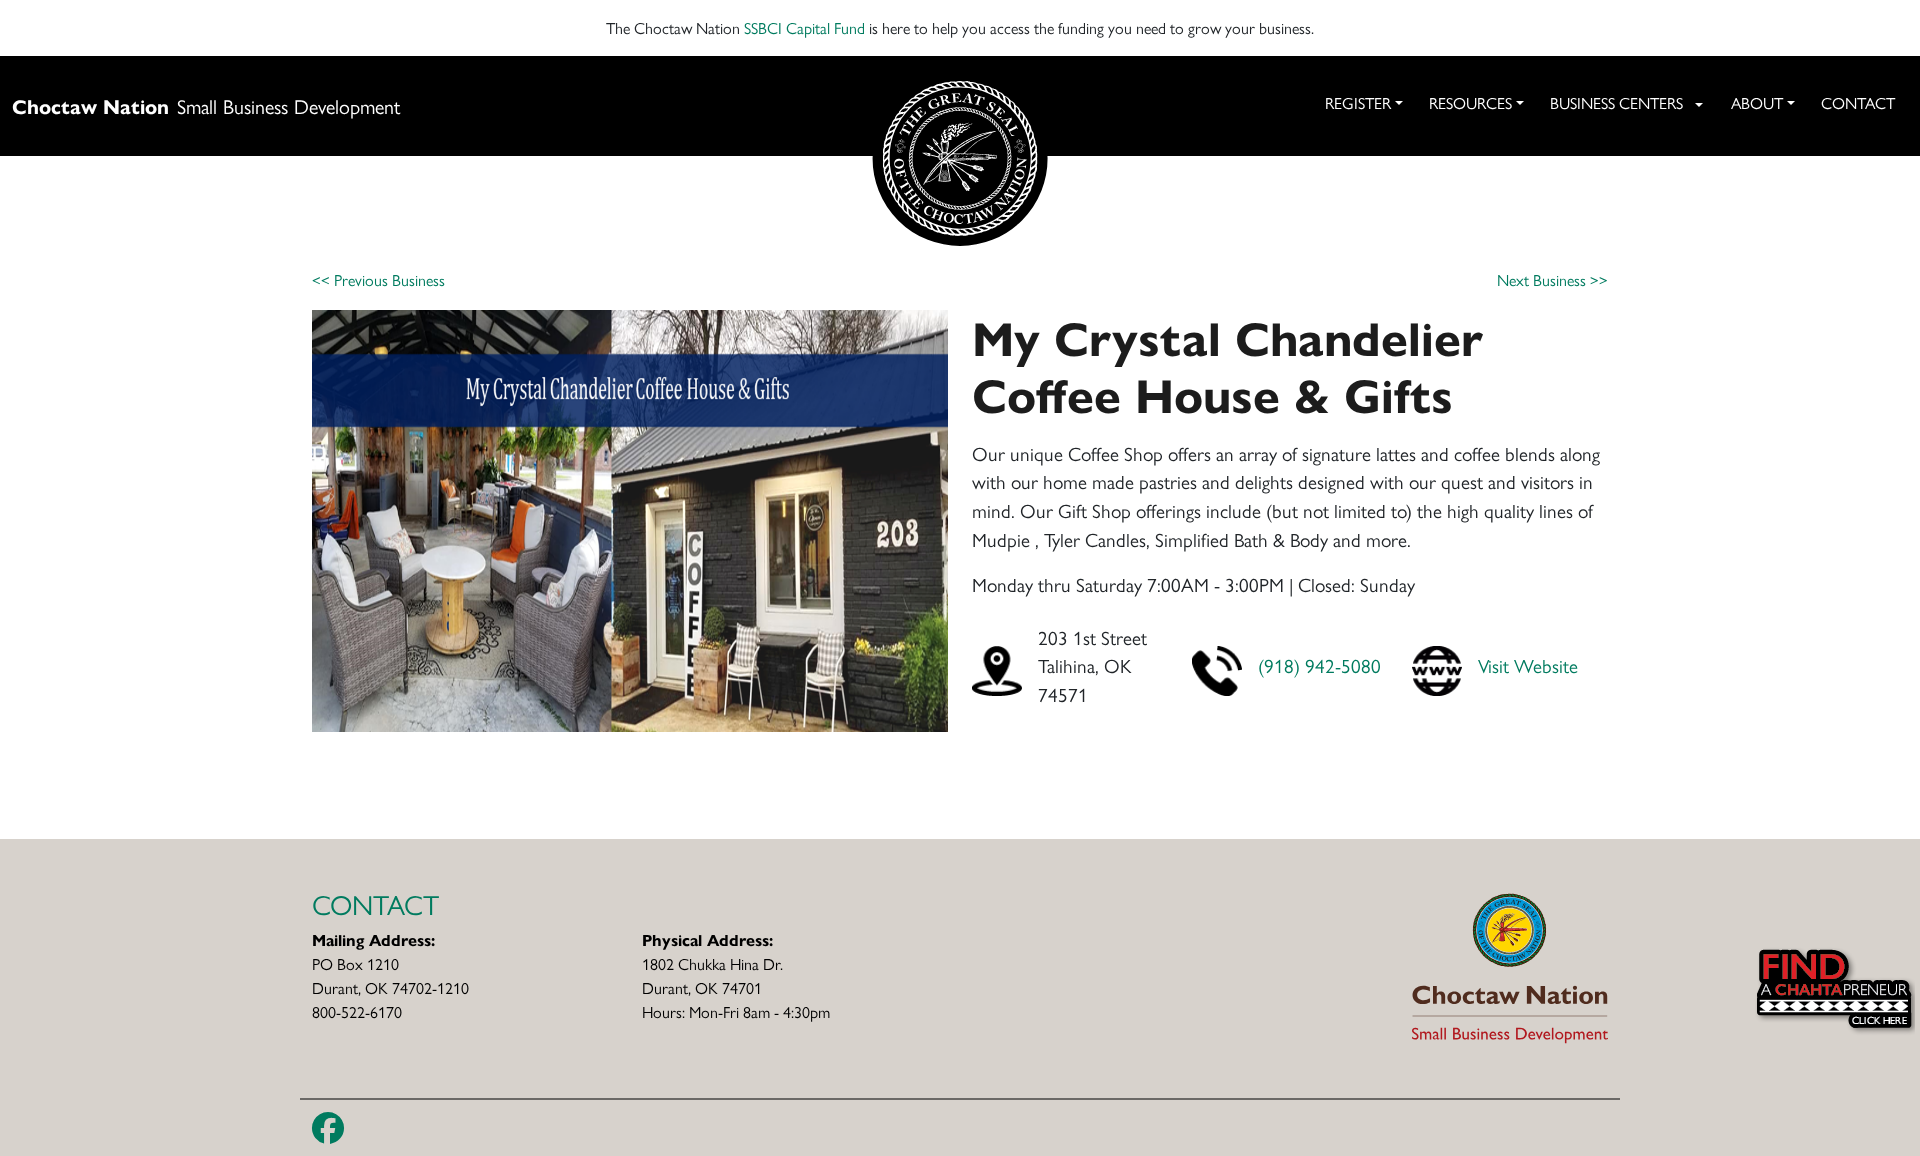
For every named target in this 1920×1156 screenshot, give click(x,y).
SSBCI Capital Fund (804, 27)
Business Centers (1616, 102)
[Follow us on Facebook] (328, 1128)
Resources (1470, 102)
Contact (1858, 102)
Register (1358, 102)
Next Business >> (1552, 279)
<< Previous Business (378, 279)
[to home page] (1510, 965)
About (1757, 102)
